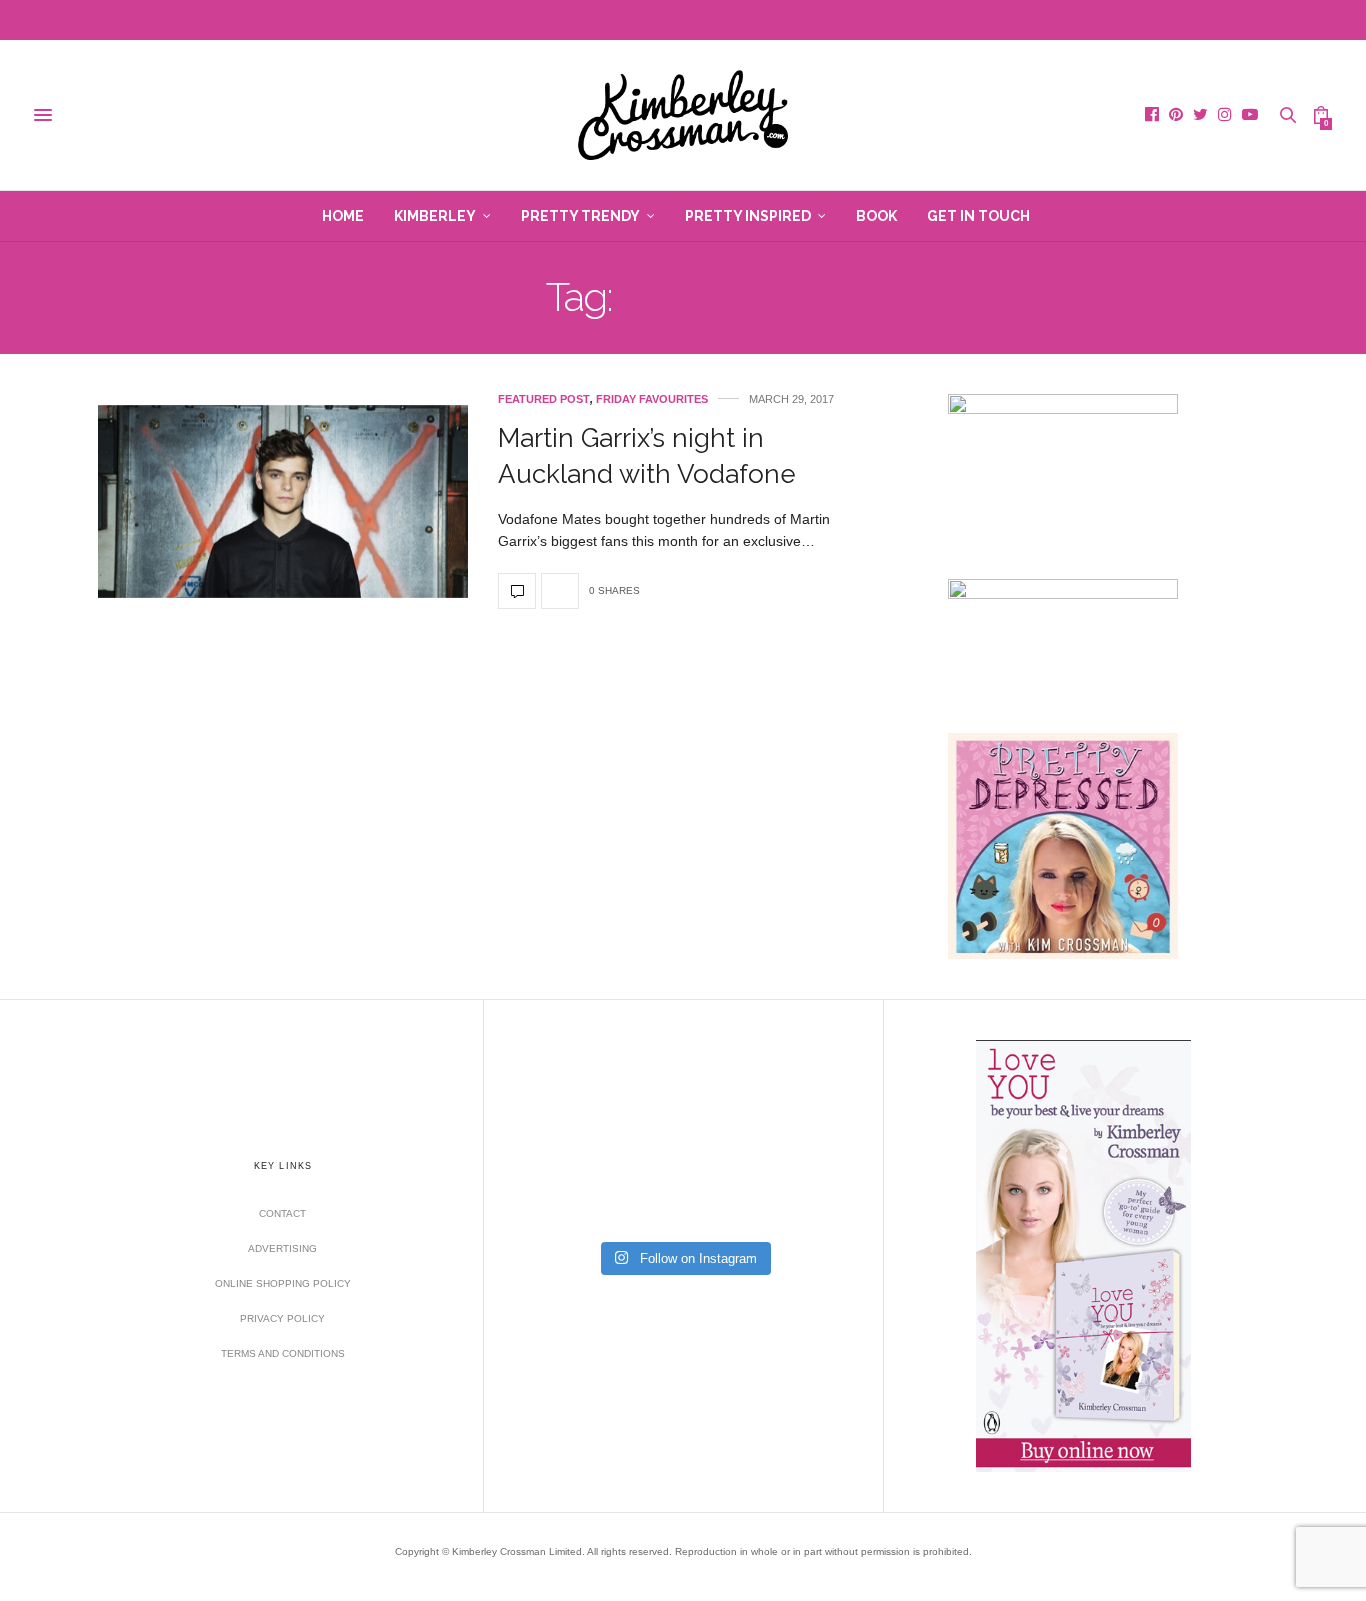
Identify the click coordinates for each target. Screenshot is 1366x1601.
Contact (282, 1213)
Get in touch (978, 216)
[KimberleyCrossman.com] (682, 115)
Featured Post (544, 399)
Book (876, 216)
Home (343, 216)
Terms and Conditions (283, 1353)
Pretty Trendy (580, 216)
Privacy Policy (282, 1318)
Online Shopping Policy (283, 1283)
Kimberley (435, 216)
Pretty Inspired (748, 216)
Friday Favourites (652, 399)
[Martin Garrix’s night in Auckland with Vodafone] (283, 501)
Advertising (282, 1248)
